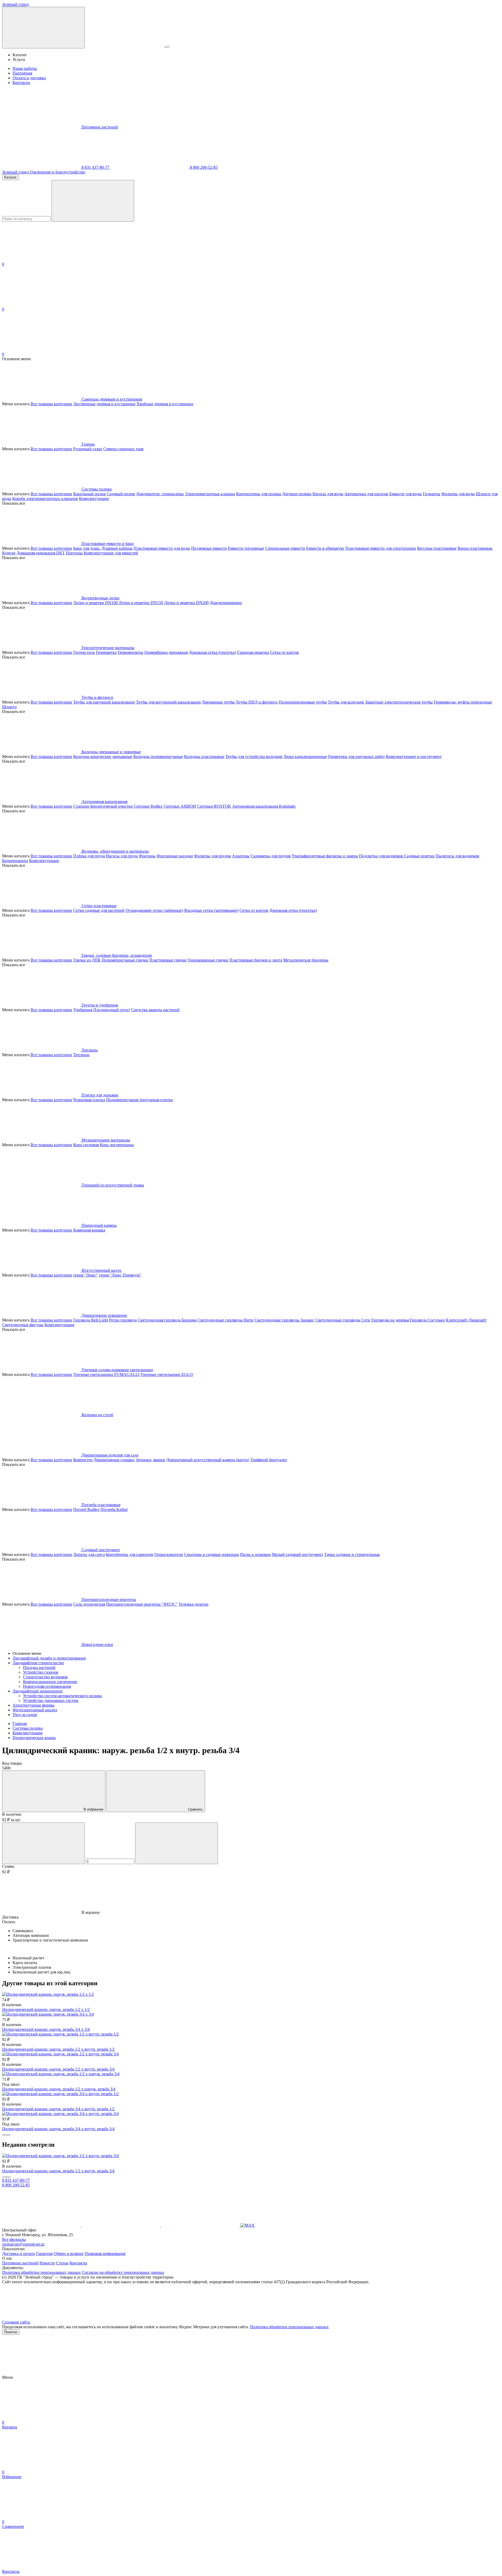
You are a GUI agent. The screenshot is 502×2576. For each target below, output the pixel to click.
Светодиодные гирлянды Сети (343, 1320)
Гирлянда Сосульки (427, 1320)
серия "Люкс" (85, 1275)
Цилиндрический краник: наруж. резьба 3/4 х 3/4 (46, 2029)
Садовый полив (121, 494)
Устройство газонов (41, 1672)
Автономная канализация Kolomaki (264, 806)
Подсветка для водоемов (381, 856)
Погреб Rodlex (86, 1509)
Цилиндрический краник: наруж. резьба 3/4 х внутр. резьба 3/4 (58, 2129)
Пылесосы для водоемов (457, 856)
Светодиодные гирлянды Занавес (284, 1320)
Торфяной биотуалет (269, 1460)
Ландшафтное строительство (38, 1663)
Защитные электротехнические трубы (399, 702)
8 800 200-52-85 (203, 167)
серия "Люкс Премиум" (120, 1275)
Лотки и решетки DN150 (141, 603)
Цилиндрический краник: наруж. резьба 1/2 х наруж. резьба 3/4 (59, 2089)
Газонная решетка (253, 652)
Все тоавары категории (51, 404)
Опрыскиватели (169, 1554)
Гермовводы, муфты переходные (463, 702)
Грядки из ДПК (87, 960)
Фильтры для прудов (212, 856)
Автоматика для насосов (366, 494)
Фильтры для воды (458, 494)
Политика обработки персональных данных (41, 2272)
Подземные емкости (209, 548)
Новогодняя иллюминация (47, 1686)
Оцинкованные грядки (208, 960)
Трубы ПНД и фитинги (257, 702)
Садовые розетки (419, 856)
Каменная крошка (89, 1230)
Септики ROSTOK (214, 806)
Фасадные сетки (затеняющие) (211, 910)
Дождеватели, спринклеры (160, 494)
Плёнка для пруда (89, 856)
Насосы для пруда (122, 856)
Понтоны (74, 553)
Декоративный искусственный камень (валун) (208, 1460)
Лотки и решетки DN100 (96, 603)
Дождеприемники (226, 603)
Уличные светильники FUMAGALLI (106, 1374)
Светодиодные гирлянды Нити (226, 1320)
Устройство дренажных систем (51, 1700)
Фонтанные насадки (175, 856)
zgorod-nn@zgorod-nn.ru (23, 2244)
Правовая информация (105, 2254)
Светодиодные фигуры (23, 1325)
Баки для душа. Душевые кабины (103, 548)
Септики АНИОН (180, 806)
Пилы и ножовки (255, 1554)
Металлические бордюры (306, 960)
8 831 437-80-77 (95, 167)
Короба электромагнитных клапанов (45, 499)
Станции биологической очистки (103, 806)
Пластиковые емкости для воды (162, 548)
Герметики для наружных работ (356, 757)
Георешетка (106, 652)
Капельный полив (89, 494)
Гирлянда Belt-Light (91, 1320)
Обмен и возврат (69, 2254)
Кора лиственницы (117, 1145)
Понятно (11, 2332)
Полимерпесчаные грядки (125, 960)
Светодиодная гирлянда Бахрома (167, 1320)
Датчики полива (297, 494)
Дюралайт (478, 1320)
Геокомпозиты (130, 652)
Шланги (9, 707)
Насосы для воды (328, 494)
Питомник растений (100, 127)
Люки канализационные (305, 757)
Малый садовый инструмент (298, 1554)
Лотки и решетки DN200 (186, 603)
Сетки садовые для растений (99, 910)
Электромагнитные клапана (210, 494)
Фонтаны (147, 856)
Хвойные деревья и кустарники (165, 404)
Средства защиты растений (155, 1010)
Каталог (10, 177)
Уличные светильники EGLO (167, 1374)
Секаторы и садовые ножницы (212, 1554)
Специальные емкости (285, 548)
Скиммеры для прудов (271, 856)
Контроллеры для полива (259, 494)
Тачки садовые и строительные (352, 1554)
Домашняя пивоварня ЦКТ (41, 553)
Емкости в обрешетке (325, 548)
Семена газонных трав (123, 449)
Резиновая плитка (89, 1100)
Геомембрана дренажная (166, 652)
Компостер (83, 1460)
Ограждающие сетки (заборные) (154, 910)
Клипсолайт (457, 1320)
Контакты (21, 83)
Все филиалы (14, 2239)
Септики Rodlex (148, 806)
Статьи (62, 2263)
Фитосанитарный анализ (35, 1710)
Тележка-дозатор (193, 1604)
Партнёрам (22, 73)
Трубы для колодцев (346, 702)
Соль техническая (89, 1604)
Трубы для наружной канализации (104, 702)
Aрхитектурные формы (33, 1705)
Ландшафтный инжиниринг (38, 1691)
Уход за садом (25, 1715)
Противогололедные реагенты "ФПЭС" (142, 1604)
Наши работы (25, 68)
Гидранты (432, 494)
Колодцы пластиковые (204, 757)
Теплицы (81, 1055)
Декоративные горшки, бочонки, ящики (129, 1460)
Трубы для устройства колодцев (254, 757)
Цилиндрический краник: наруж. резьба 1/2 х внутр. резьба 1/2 (58, 2049)
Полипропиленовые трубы (303, 702)
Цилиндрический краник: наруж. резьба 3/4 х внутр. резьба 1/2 (58, 2109)
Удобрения (83, 1010)
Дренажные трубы (218, 702)
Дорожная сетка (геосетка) (212, 652)
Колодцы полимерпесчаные (158, 757)
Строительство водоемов (45, 1677)
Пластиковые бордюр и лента (256, 960)
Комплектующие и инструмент (414, 757)
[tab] (251, 1917)
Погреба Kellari (114, 1509)
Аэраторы (241, 856)
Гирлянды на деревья (390, 1320)
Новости (47, 2263)
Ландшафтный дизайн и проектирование (49, 1658)
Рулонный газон (88, 449)
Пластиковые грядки (168, 960)
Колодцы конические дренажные (103, 757)
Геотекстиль (84, 652)
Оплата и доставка (29, 78)
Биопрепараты (15, 861)
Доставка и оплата (19, 2254)
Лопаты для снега (89, 1554)
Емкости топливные (246, 548)
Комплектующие (94, 499)
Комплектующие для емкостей (111, 553)
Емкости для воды (406, 494)
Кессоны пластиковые (437, 548)
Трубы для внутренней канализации (168, 702)
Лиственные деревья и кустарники (104, 404)
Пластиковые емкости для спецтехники (381, 548)
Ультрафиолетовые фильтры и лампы (325, 856)
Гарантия (44, 2254)
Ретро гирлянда (123, 1320)
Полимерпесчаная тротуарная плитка (139, 1100)
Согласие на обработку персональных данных (123, 2272)
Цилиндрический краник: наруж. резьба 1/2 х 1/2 (46, 2009)
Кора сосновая (86, 1145)
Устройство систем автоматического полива (62, 1696)
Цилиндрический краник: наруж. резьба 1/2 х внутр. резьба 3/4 (58, 2069)
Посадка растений (39, 1667)
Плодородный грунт (112, 1010)
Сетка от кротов (284, 652)
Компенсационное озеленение (50, 1682)
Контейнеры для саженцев (130, 1554)
